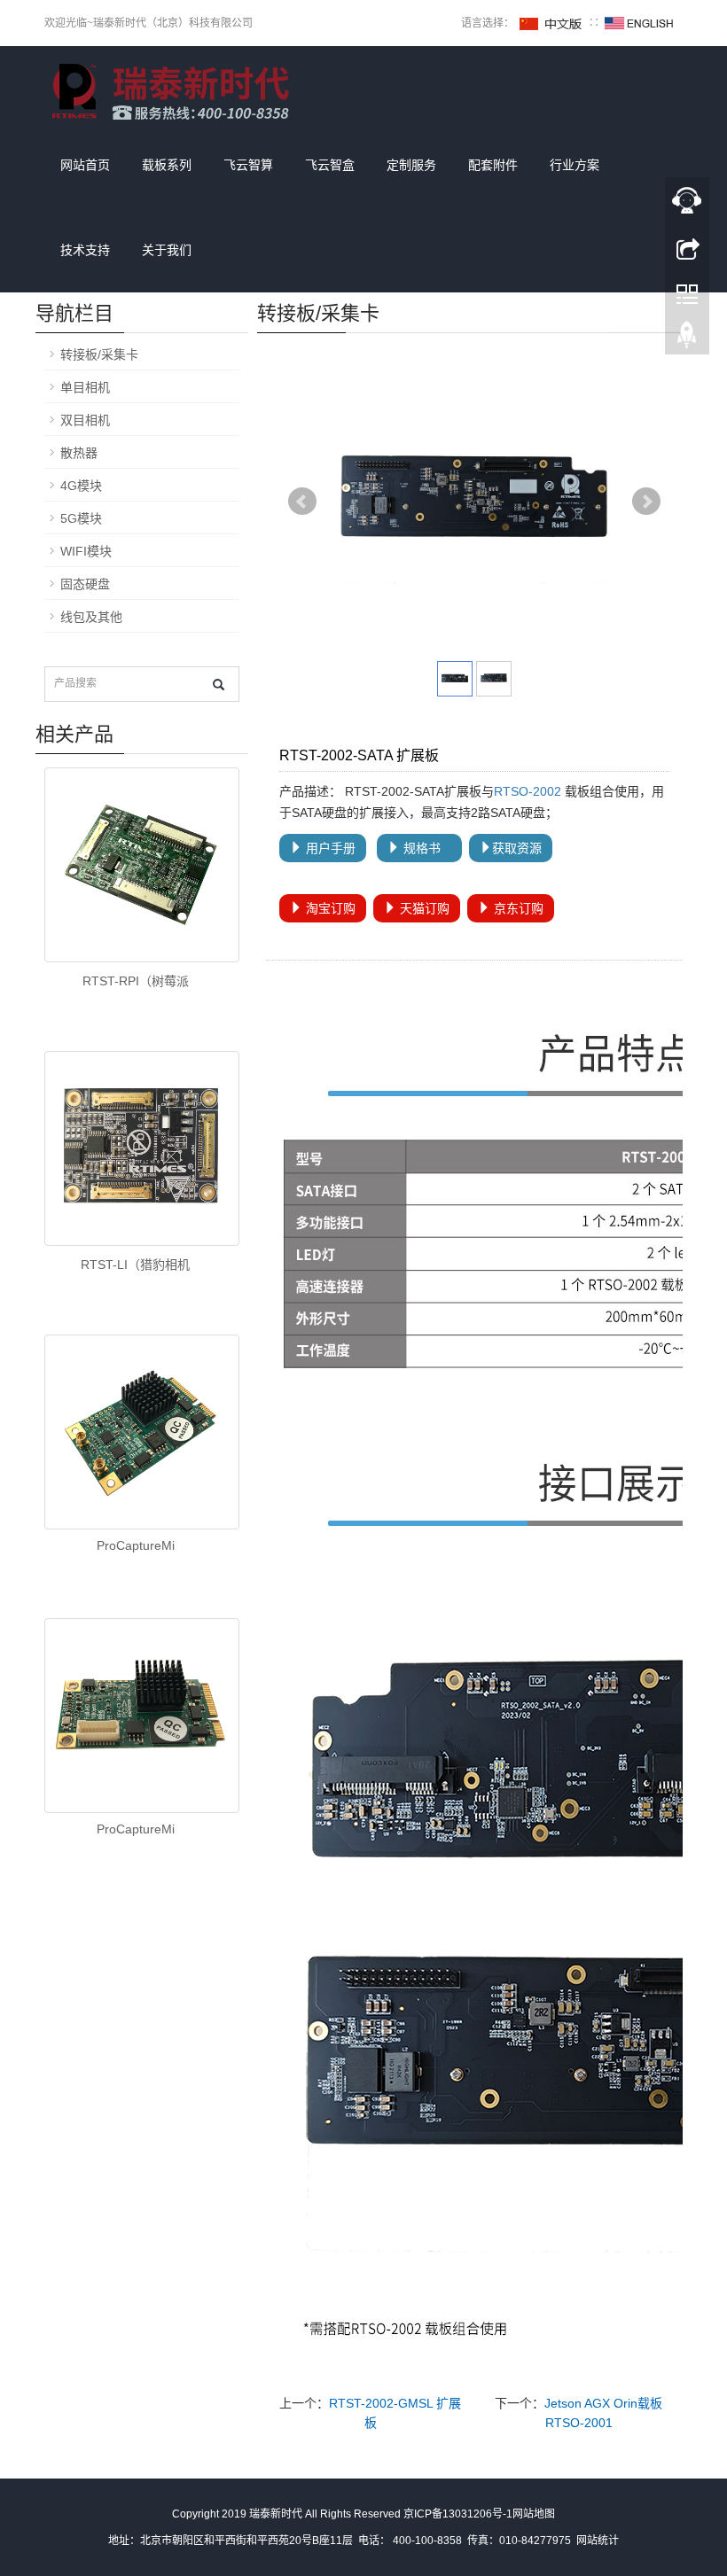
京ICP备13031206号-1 (458, 2514)
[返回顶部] (687, 339)
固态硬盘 (85, 584)
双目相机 (85, 420)
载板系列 (167, 165)
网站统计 (598, 2541)
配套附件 (493, 165)
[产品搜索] (219, 685)
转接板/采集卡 (99, 354)
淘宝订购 (329, 908)
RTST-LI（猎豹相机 (135, 1265)
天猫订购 (423, 908)
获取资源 (517, 848)
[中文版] (551, 23)
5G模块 (81, 518)
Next (646, 502)
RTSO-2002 (528, 791)
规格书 (426, 848)
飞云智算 (248, 165)
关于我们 (167, 250)
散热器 (79, 453)
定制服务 (411, 165)
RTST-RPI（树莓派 (136, 981)
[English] (639, 23)
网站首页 (85, 165)
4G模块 (81, 486)
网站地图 (534, 2514)
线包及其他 (91, 617)
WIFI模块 (86, 551)
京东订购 (517, 908)
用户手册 (329, 848)
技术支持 (85, 250)
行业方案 (575, 165)
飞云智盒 (330, 165)
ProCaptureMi (136, 1545)
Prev (302, 502)
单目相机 (85, 387)
